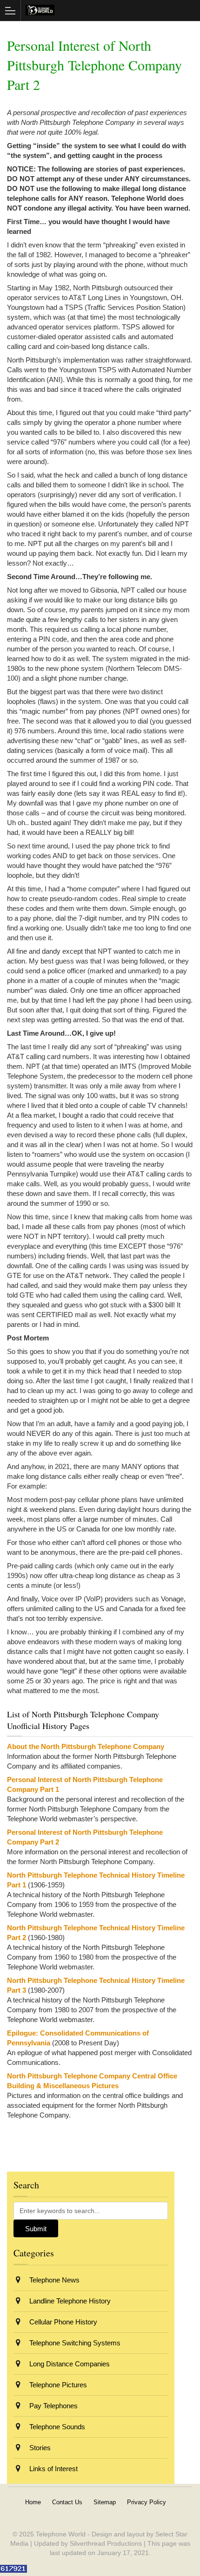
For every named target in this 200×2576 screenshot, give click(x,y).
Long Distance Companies (69, 2364)
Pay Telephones (53, 2406)
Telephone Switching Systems (74, 2343)
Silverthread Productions (106, 2543)
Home (33, 2502)
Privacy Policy (147, 2502)
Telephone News (53, 2280)
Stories (39, 2448)
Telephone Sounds (56, 2427)
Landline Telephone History (69, 2301)
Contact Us (67, 2502)
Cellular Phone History (62, 2322)
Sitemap (105, 2502)
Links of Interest (53, 2469)
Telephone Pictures (57, 2385)
